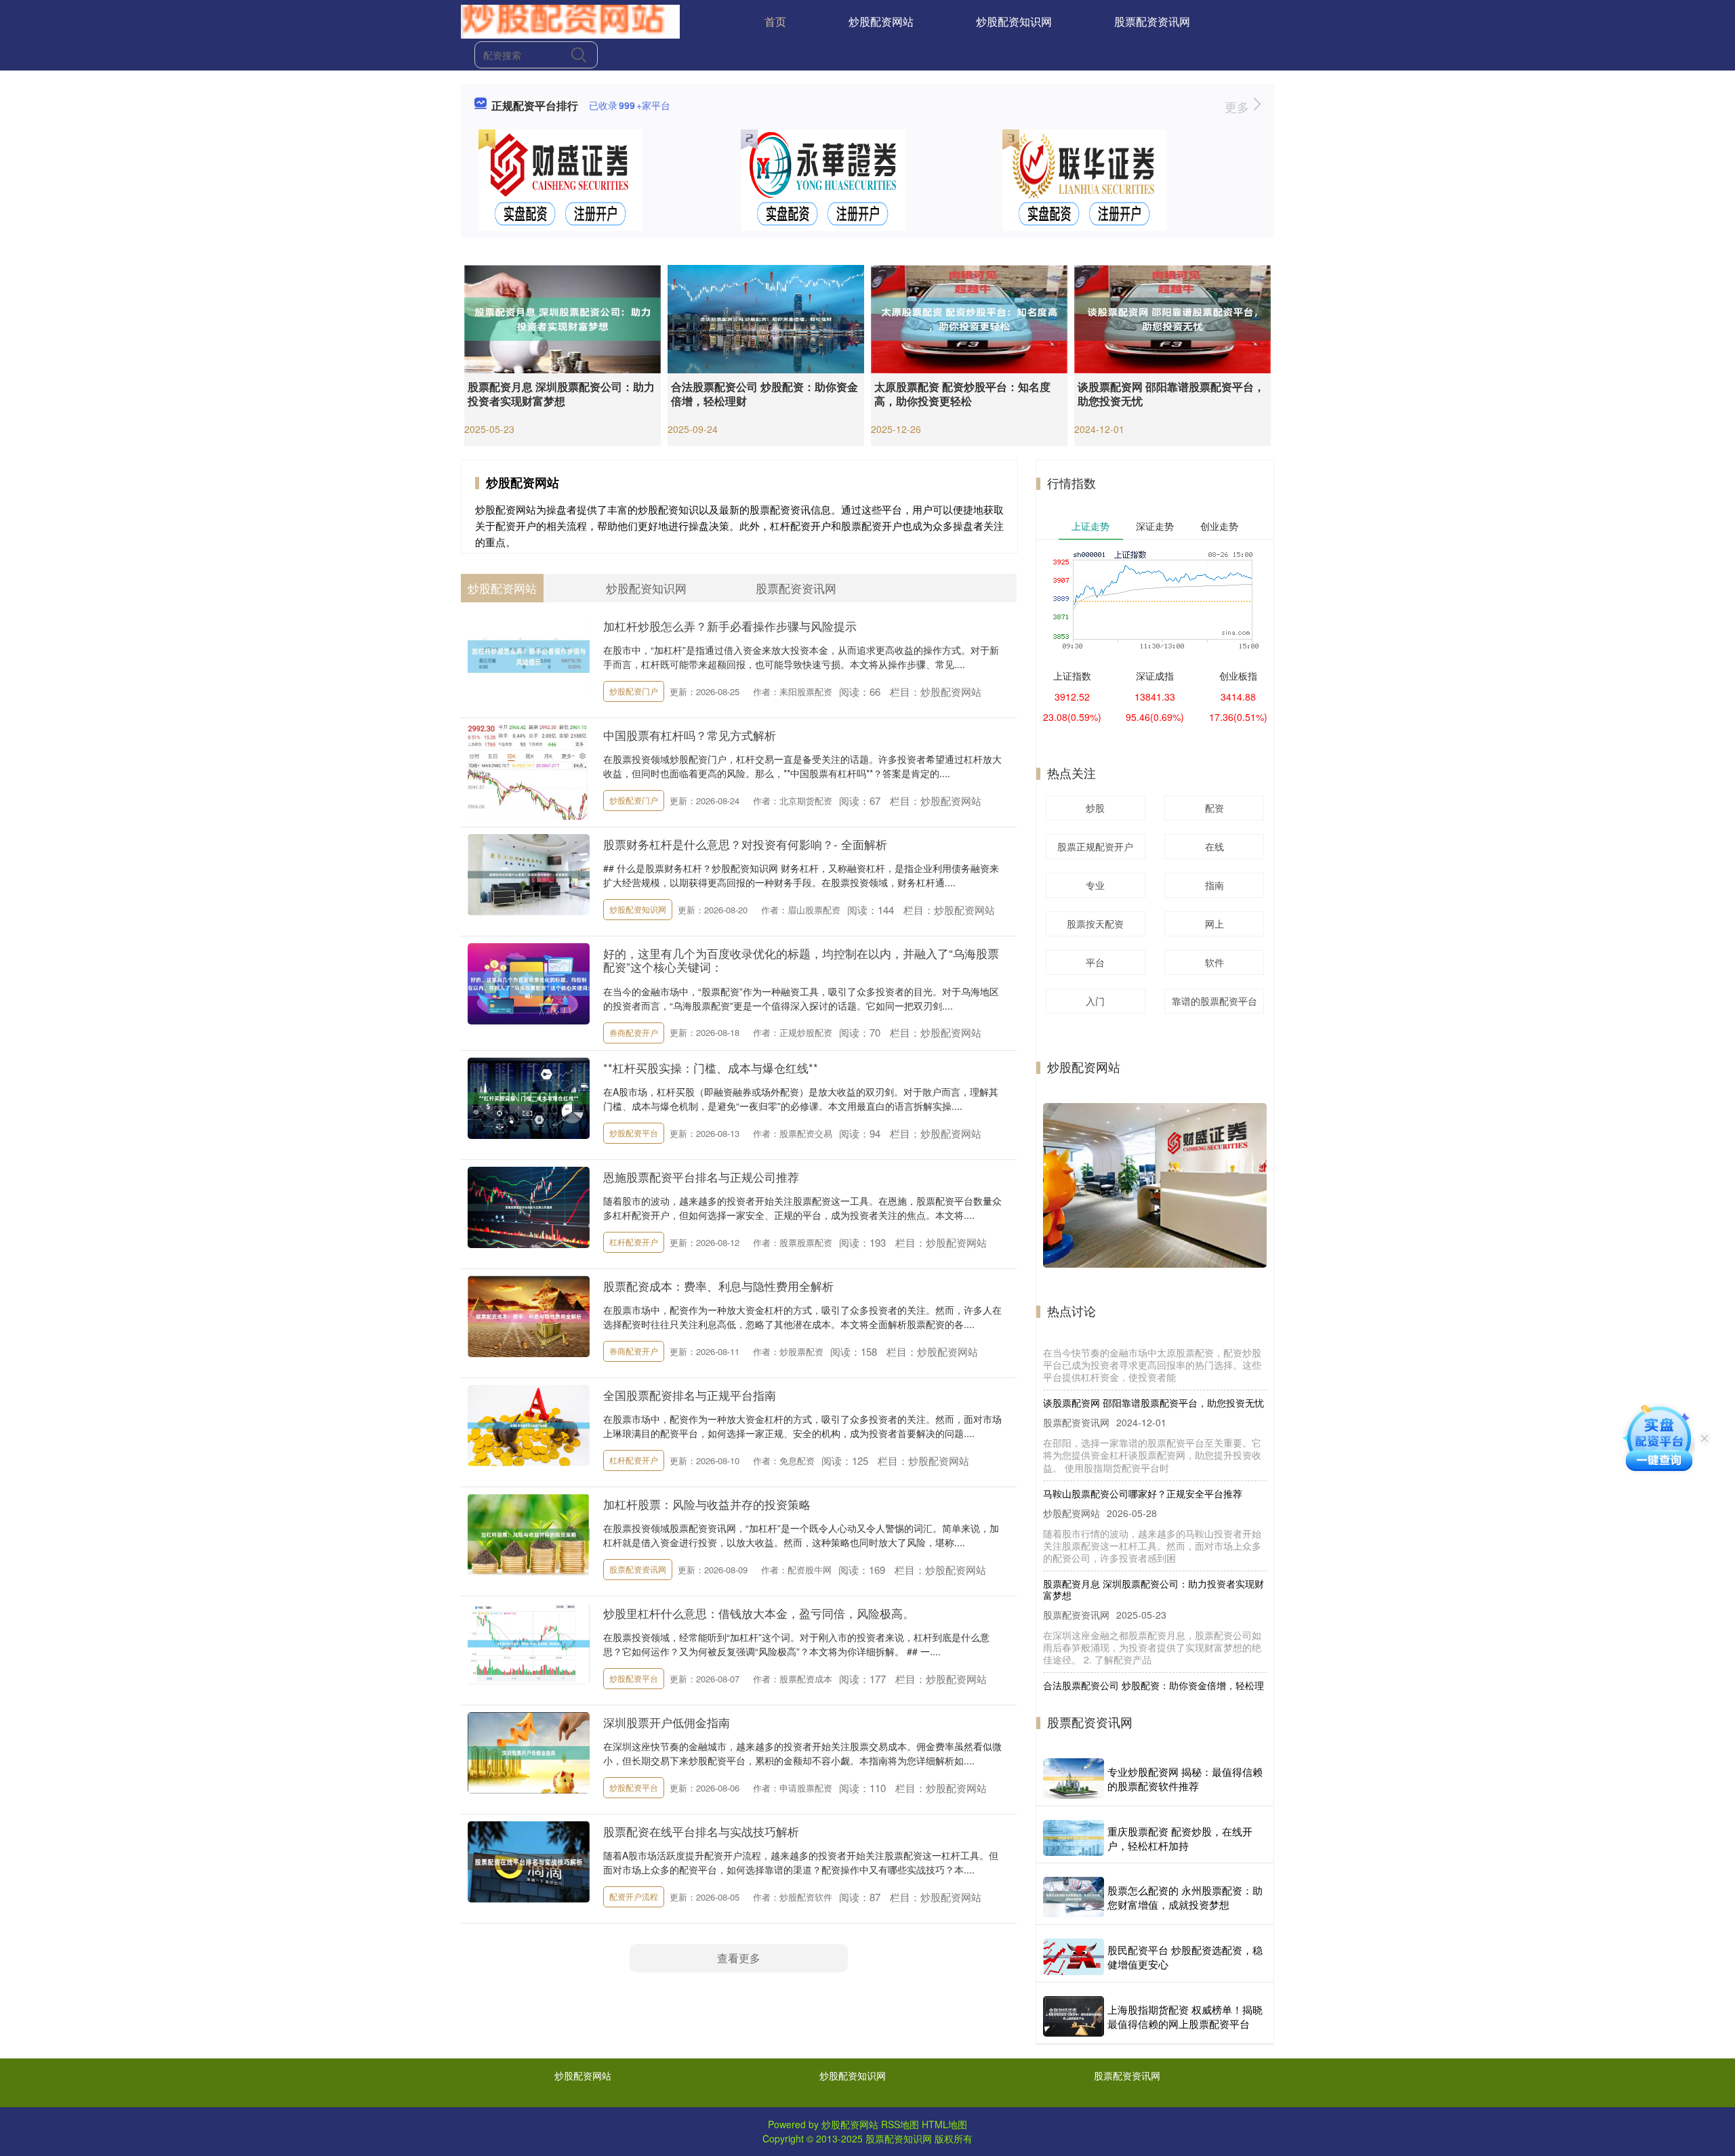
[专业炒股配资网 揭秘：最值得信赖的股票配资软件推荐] (1074, 1778)
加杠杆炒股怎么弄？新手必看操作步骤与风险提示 (730, 626)
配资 (1214, 808)
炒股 (1095, 808)
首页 (775, 21)
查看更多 (739, 1958)
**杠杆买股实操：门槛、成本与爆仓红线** (711, 1067)
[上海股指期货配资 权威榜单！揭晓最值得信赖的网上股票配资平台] (1074, 2016)
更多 (1239, 106)
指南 (1214, 885)
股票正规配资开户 (1095, 846)
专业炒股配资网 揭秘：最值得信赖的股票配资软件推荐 (1185, 1779)
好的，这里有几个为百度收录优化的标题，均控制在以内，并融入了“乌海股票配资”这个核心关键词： (801, 960)
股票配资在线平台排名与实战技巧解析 (701, 1831)
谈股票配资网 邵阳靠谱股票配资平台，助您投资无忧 (1171, 394)
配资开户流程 (634, 1896)
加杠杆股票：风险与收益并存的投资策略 (707, 1504)
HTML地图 (944, 2124)
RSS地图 (900, 2124)
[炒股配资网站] (570, 20)
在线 (1214, 846)
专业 (1095, 885)
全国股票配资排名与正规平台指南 (690, 1395)
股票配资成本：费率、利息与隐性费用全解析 (718, 1286)
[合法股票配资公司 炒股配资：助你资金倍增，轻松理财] (766, 318)
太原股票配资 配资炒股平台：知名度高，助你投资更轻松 (962, 394)
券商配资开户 (634, 1032)
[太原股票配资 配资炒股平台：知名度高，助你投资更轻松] (969, 318)
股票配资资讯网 (1152, 21)
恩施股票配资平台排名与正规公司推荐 (701, 1177)
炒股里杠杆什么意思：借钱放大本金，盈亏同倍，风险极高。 (759, 1613)
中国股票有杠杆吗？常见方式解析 (690, 735)
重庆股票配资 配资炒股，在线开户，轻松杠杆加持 (1180, 1838)
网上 (1214, 924)
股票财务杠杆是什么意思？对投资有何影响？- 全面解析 (745, 844)
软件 (1214, 962)
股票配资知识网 (899, 2138)
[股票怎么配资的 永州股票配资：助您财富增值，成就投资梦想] (1074, 1897)
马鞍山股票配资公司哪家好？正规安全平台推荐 (1143, 1428)
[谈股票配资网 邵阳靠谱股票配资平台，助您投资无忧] (1172, 318)
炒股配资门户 (634, 691)
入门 (1095, 1001)
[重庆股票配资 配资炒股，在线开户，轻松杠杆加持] (1074, 1838)
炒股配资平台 (634, 1133)
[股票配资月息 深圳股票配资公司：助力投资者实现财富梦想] (563, 318)
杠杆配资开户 (634, 1242)
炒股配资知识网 (1014, 21)
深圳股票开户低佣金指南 (667, 1722)
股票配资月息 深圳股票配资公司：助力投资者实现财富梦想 (561, 394)
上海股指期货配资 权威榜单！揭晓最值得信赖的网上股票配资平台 (1185, 2016)
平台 (1095, 962)
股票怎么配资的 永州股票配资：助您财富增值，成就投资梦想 (1185, 1897)
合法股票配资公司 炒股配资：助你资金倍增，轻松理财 (764, 394)
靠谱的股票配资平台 (1214, 1001)
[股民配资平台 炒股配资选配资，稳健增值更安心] (1074, 1957)
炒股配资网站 (881, 21)
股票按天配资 (1095, 924)
